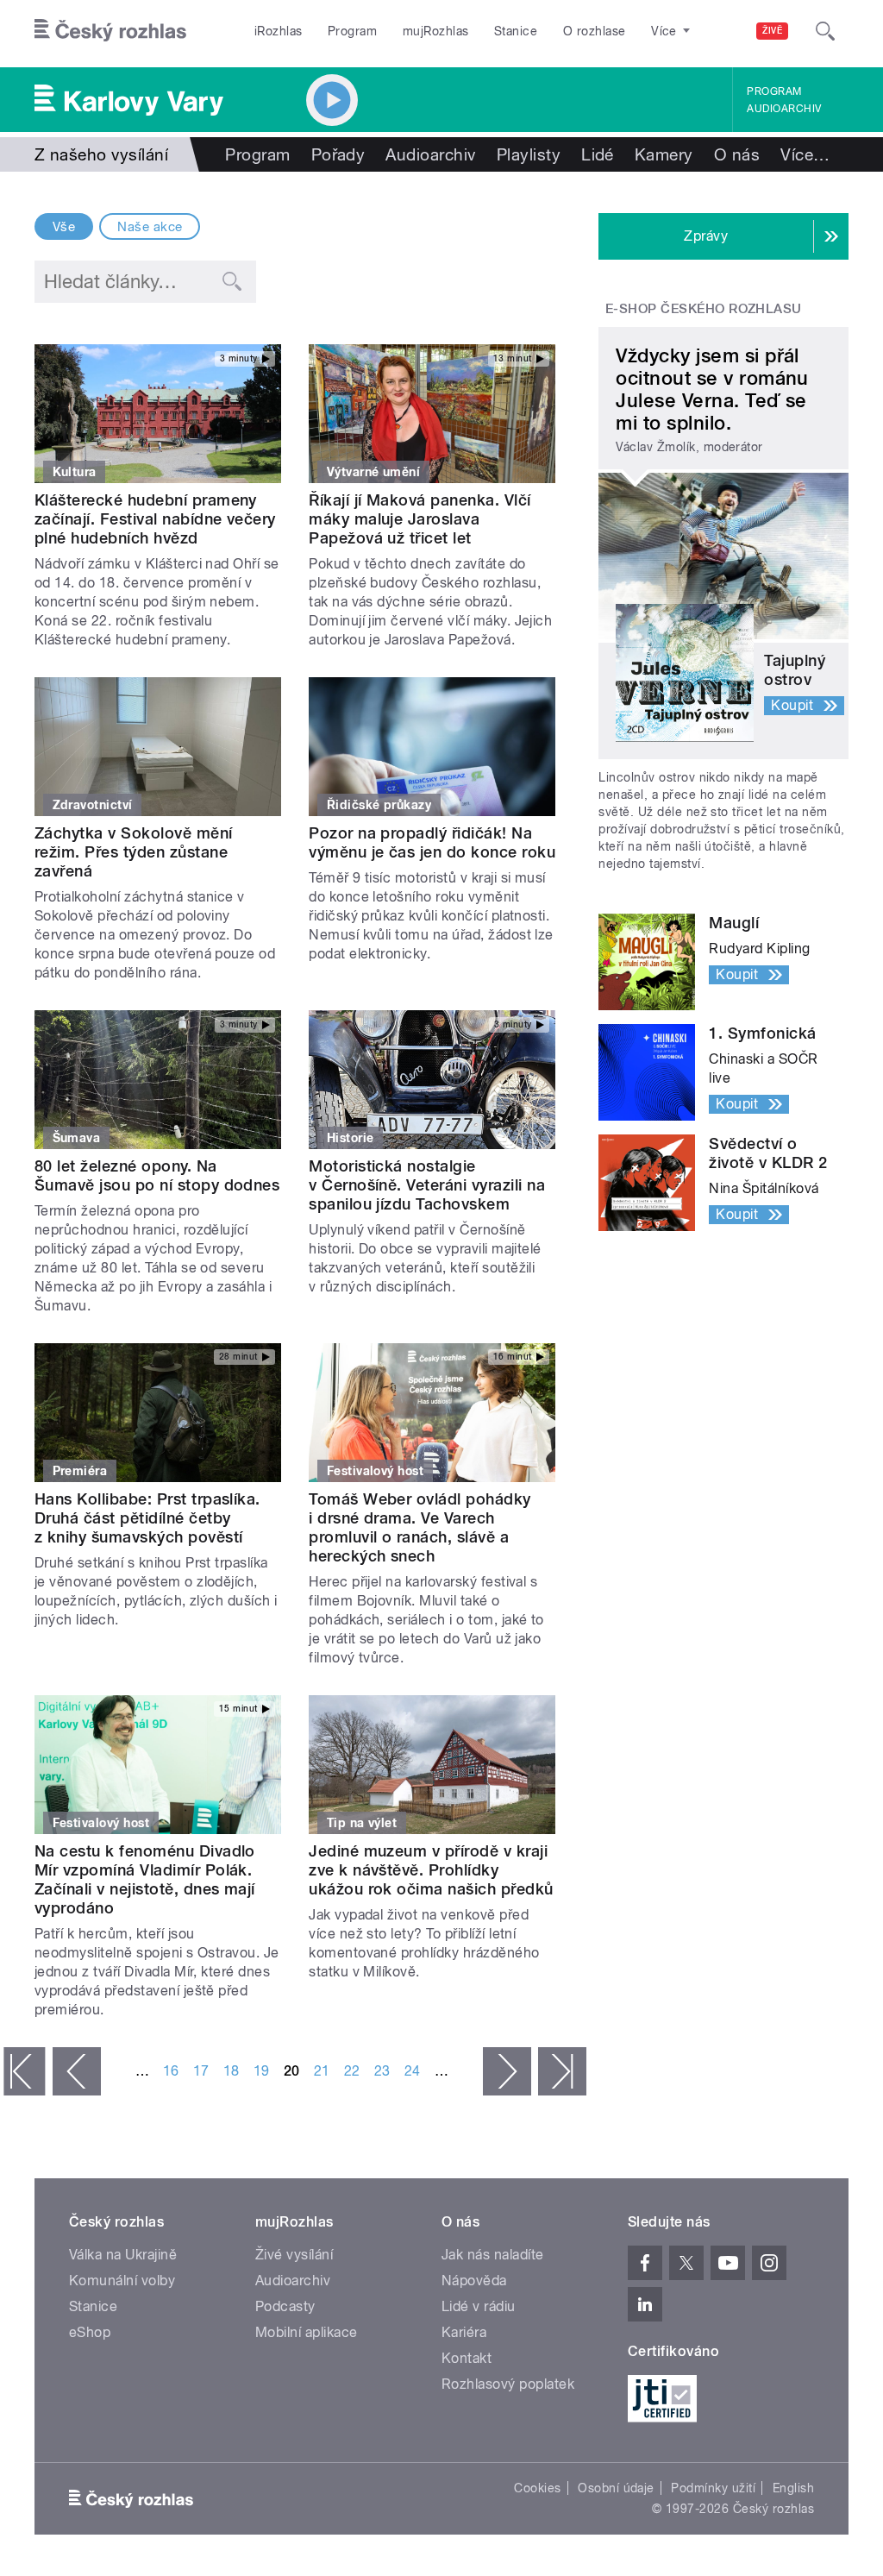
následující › (507, 2071)
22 (352, 2071)
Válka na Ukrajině (123, 2255)
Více (805, 154)
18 (232, 2071)
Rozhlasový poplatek (508, 2384)
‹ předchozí (77, 2071)
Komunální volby (122, 2281)
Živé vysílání (294, 2255)
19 (262, 2071)
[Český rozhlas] (110, 31)
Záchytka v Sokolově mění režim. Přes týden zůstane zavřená (134, 852)
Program (352, 31)
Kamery (664, 154)
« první (24, 2071)
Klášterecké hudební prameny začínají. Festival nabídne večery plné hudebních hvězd (155, 519)
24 (413, 2071)
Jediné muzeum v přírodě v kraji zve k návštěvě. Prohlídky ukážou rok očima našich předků (431, 1870)
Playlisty (529, 154)
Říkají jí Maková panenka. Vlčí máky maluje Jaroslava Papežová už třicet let (420, 519)
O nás (737, 154)
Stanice (516, 31)
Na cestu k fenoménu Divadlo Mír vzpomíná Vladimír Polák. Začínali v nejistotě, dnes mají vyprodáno (145, 1879)
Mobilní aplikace (307, 2332)
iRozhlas (279, 31)
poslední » (562, 2071)
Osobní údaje (616, 2488)
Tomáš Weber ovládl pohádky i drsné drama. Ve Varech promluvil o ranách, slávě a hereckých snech (420, 1527)
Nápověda (474, 2281)
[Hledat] (825, 31)
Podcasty (285, 2306)
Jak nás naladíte (493, 2255)
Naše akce (150, 227)
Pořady (338, 154)
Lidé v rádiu (479, 2306)
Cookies (537, 2488)
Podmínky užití (713, 2488)
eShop (90, 2332)
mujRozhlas (436, 31)
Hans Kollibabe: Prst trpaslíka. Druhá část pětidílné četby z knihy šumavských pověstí (147, 1518)
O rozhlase (595, 31)
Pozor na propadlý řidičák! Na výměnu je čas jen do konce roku (432, 842)
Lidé (598, 154)
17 (201, 2071)
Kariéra (464, 2332)
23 (382, 2071)
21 (322, 2071)
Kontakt (467, 2358)
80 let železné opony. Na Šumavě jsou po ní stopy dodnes (157, 1175)
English (793, 2488)
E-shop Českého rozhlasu (704, 309)
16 (171, 2071)
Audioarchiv (784, 109)
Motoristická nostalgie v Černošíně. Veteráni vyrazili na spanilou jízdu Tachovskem (427, 1185)
